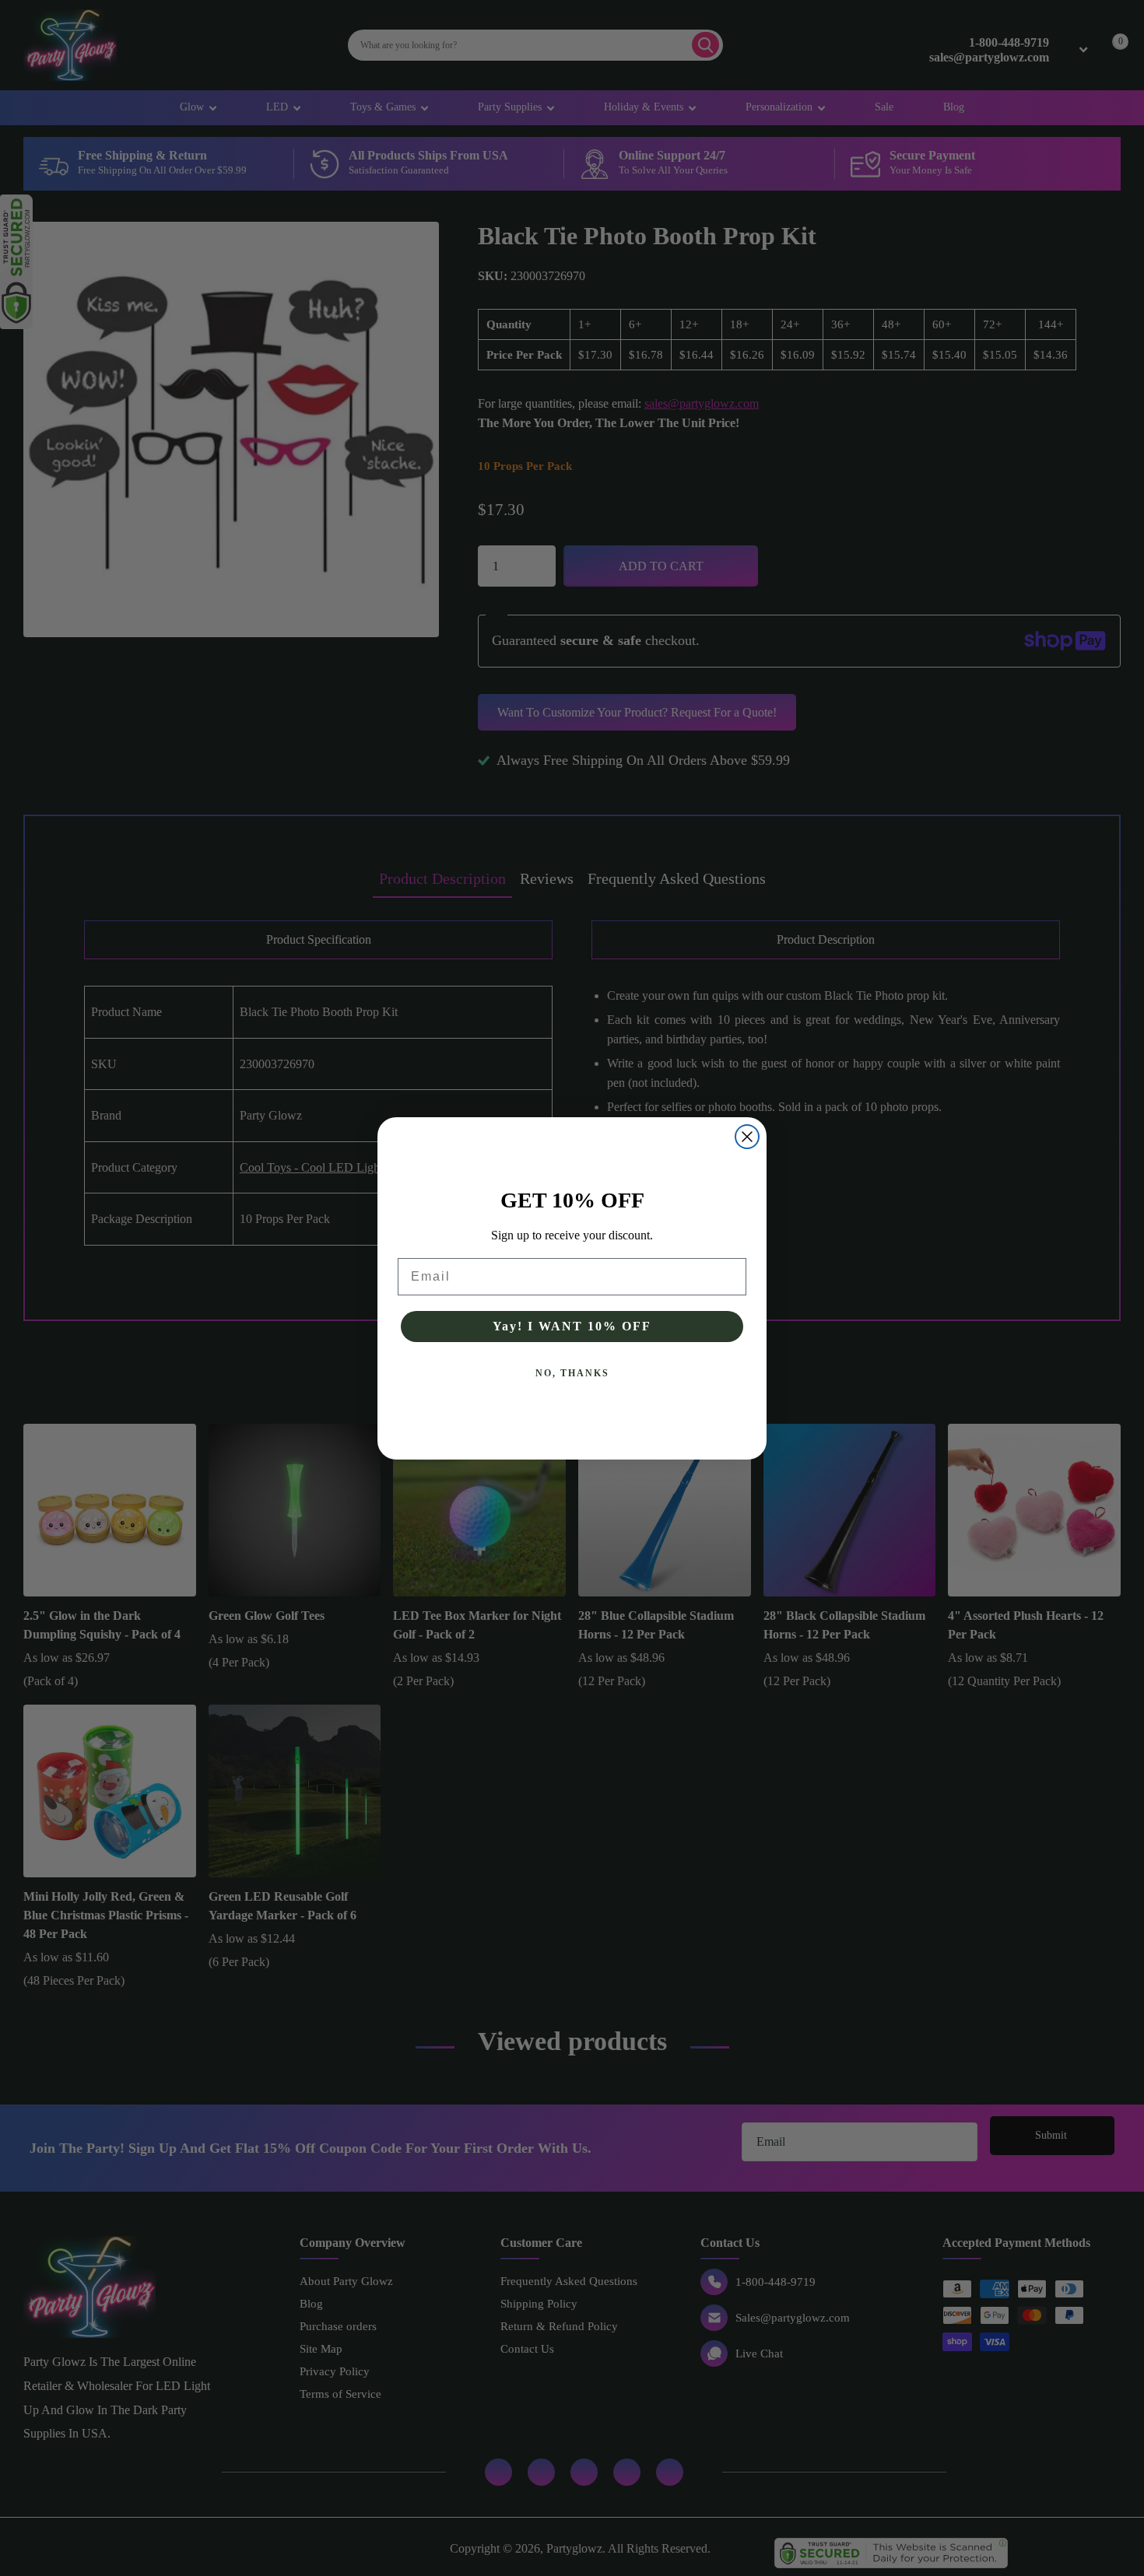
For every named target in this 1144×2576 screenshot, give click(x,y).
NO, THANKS (572, 1373)
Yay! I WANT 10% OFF (572, 1326)
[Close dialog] (747, 1137)
